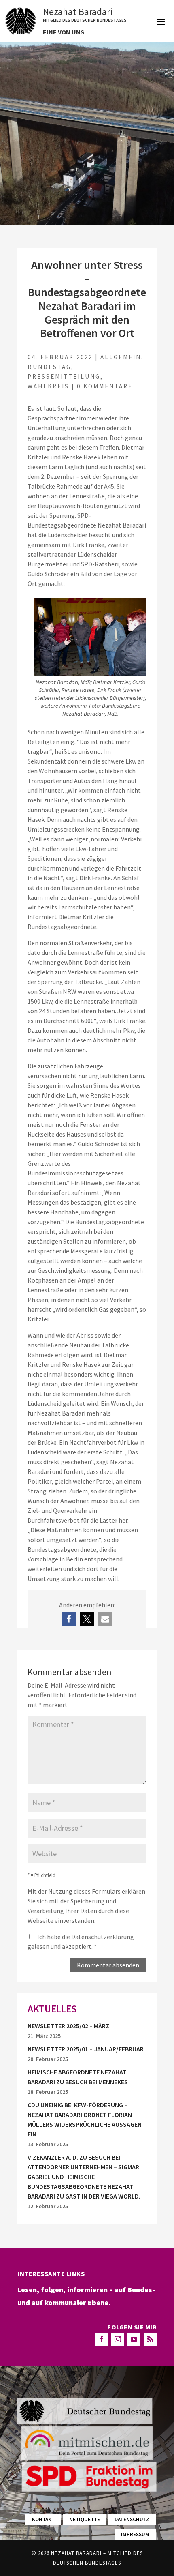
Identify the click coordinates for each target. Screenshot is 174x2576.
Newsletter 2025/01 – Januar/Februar (86, 2049)
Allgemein (121, 357)
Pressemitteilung (64, 376)
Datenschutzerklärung (103, 1937)
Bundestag (49, 367)
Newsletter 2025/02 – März (68, 2026)
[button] (69, 1619)
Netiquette (85, 2519)
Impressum (135, 2534)
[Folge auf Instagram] (118, 2339)
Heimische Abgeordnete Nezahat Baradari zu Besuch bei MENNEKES (78, 2077)
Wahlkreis (48, 386)
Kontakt (43, 2519)
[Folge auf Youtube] (134, 2339)
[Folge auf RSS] (150, 2339)
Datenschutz (132, 2519)
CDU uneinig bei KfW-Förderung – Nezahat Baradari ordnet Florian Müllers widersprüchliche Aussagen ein (85, 2119)
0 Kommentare (105, 386)
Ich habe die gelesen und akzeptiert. (81, 1941)
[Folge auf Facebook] (102, 2339)
